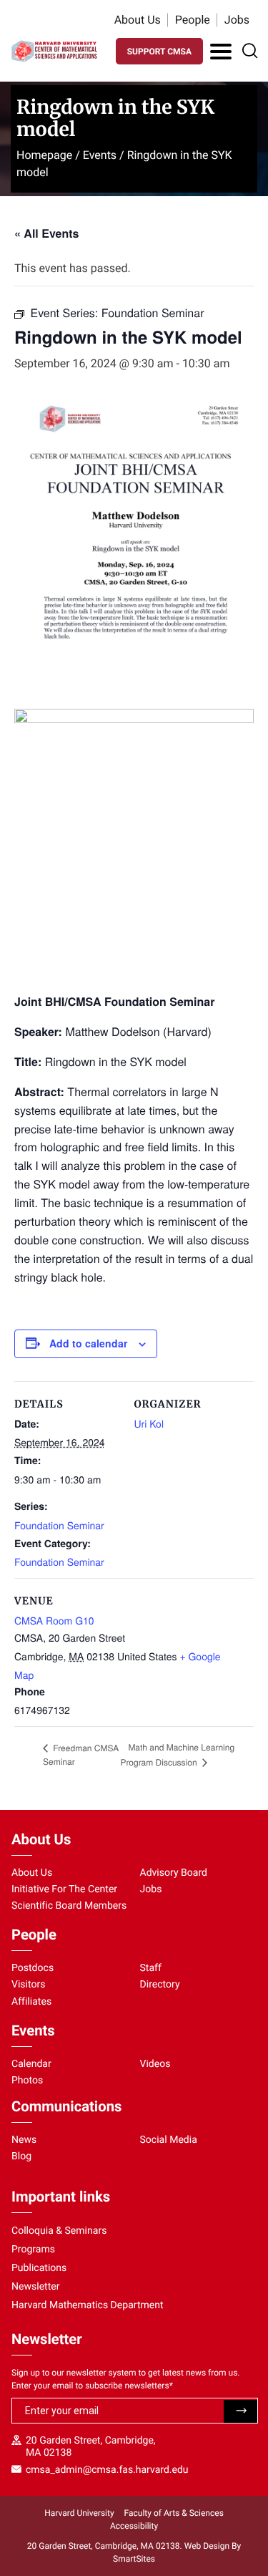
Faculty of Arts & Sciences (174, 2513)
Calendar (31, 2064)
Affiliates (31, 2002)
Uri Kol (149, 1423)
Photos (27, 2081)
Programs (33, 2250)
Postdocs (33, 1968)
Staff (151, 1968)
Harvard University (79, 2513)
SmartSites (134, 2559)
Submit (240, 2411)
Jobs (237, 20)
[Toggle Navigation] (221, 52)
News (24, 2140)
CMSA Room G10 (54, 1620)
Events (100, 155)
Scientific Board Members (69, 1906)
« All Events (46, 233)
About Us (138, 20)
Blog (21, 2156)
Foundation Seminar (59, 1525)
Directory (160, 1985)
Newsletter (36, 2287)
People (193, 20)
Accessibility (134, 2526)
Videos (155, 2064)
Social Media (169, 2140)
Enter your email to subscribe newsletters (92, 2386)
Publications (39, 2268)
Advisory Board (174, 1873)
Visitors (29, 1985)
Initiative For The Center (64, 1889)
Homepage (44, 155)
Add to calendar (88, 1343)
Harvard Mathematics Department (88, 2305)
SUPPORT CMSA (159, 52)
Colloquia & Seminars (59, 2231)
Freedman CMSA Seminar (81, 1755)
